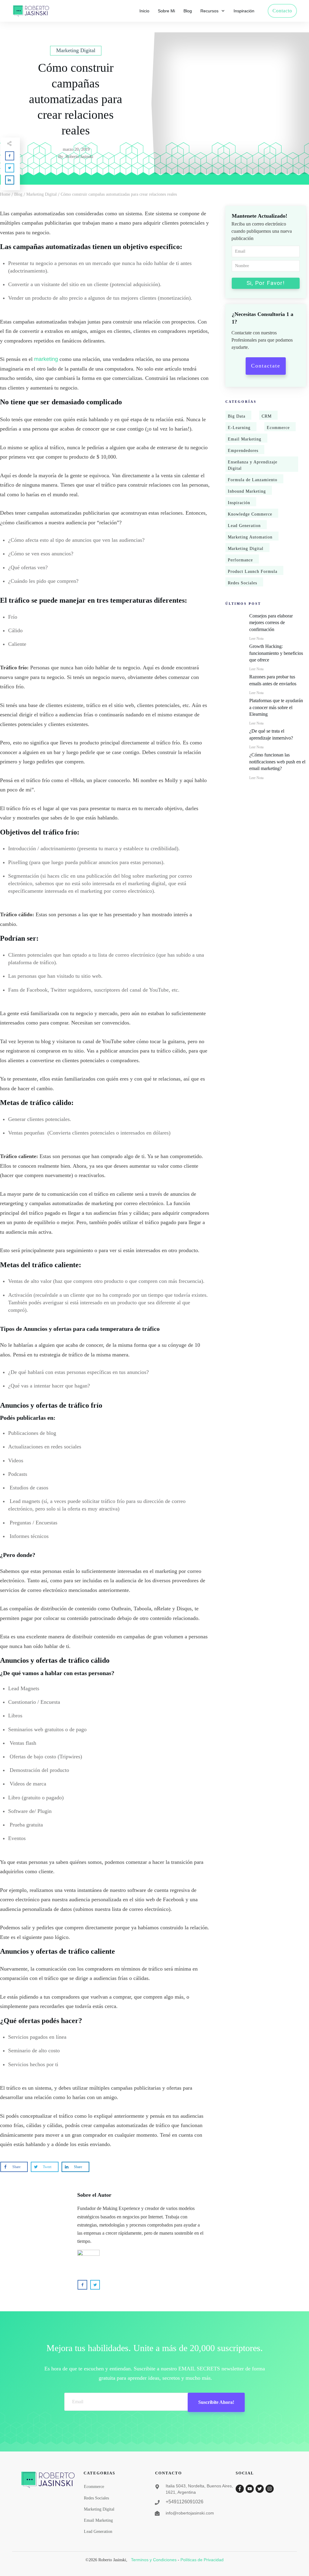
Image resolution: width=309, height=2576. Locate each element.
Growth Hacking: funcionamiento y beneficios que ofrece (276, 653)
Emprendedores (243, 451)
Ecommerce (278, 428)
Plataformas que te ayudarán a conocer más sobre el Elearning (276, 707)
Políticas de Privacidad (202, 2560)
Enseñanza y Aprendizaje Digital (253, 465)
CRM (267, 416)
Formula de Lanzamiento (253, 480)
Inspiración (239, 503)
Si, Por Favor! (266, 283)
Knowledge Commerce (250, 514)
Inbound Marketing (247, 491)
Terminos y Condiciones (154, 2560)
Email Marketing (245, 439)
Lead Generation (244, 526)
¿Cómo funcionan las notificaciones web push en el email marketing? (277, 762)
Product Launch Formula (253, 571)
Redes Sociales (242, 583)
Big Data (237, 416)
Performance (240, 560)
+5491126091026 (185, 2502)
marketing (46, 359)
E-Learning (239, 428)
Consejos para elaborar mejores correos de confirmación (271, 623)
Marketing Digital (246, 549)
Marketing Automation (250, 537)
